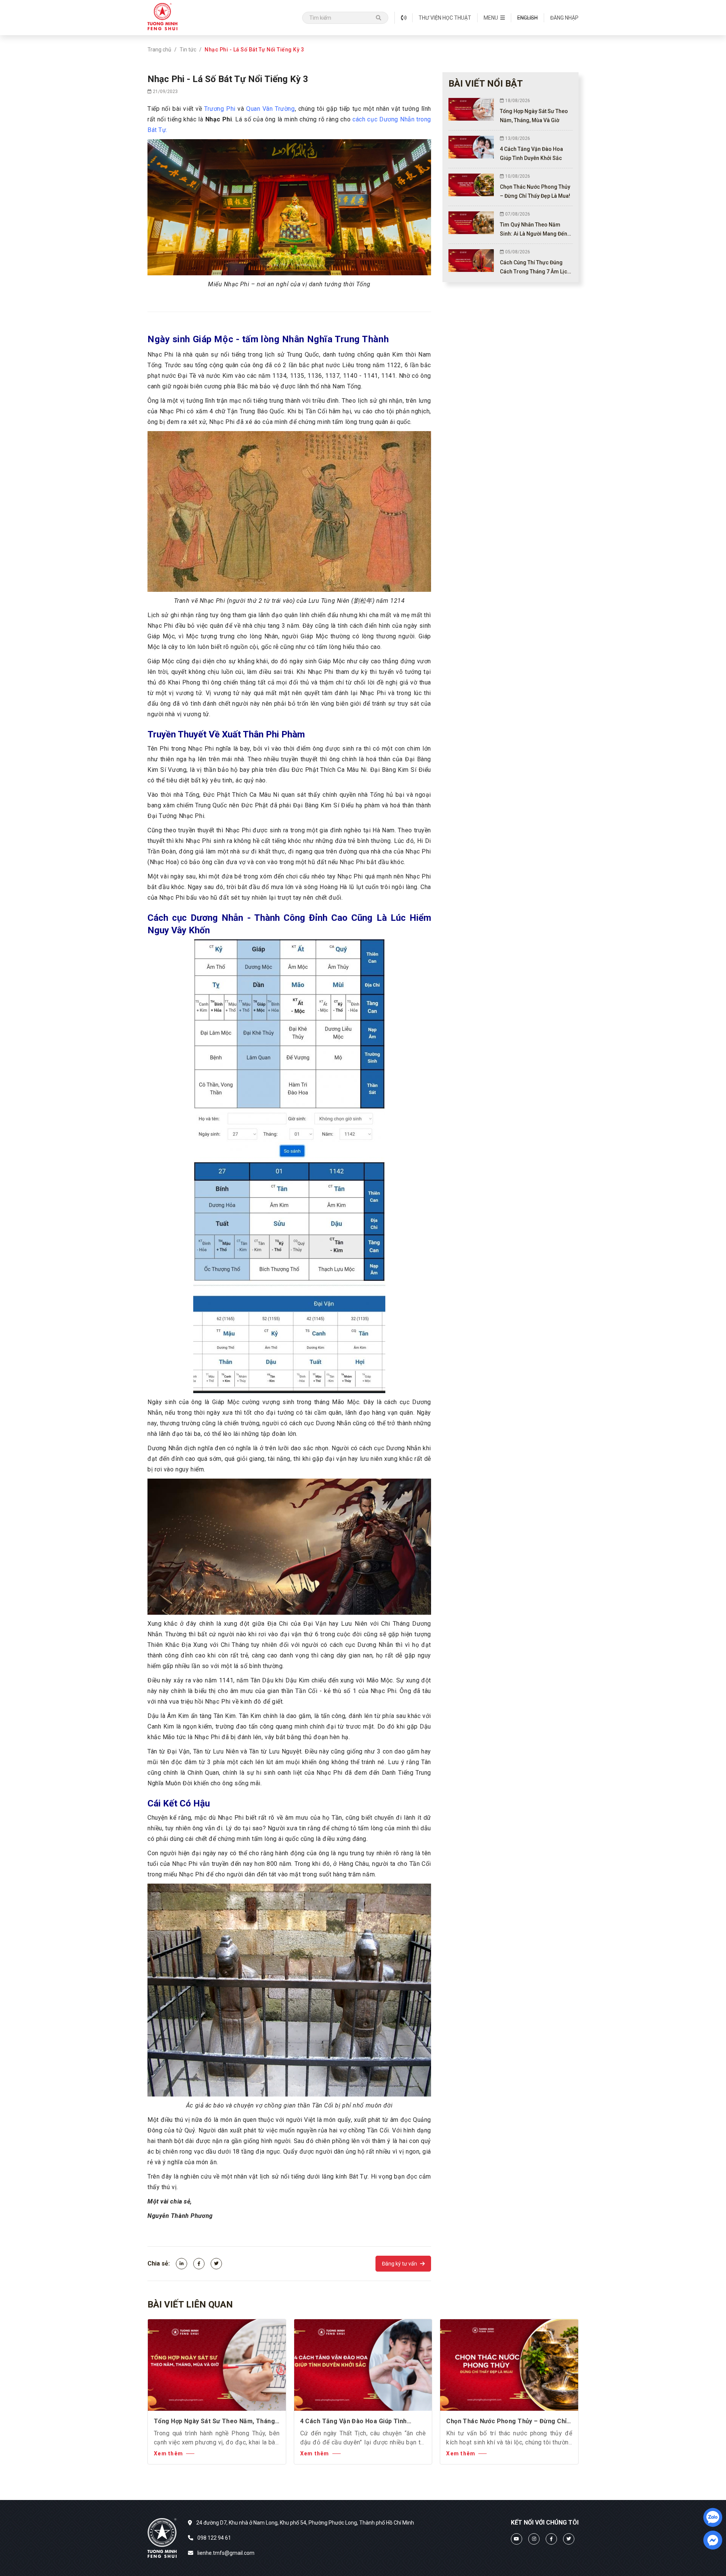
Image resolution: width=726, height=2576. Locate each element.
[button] (494, 18)
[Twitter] (216, 2264)
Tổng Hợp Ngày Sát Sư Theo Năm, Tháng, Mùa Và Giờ (215, 2422)
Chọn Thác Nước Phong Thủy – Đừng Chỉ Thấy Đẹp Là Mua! (506, 2422)
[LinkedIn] (181, 2264)
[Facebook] (199, 2264)
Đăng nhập (564, 18)
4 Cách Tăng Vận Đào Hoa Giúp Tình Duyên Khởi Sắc (354, 2422)
